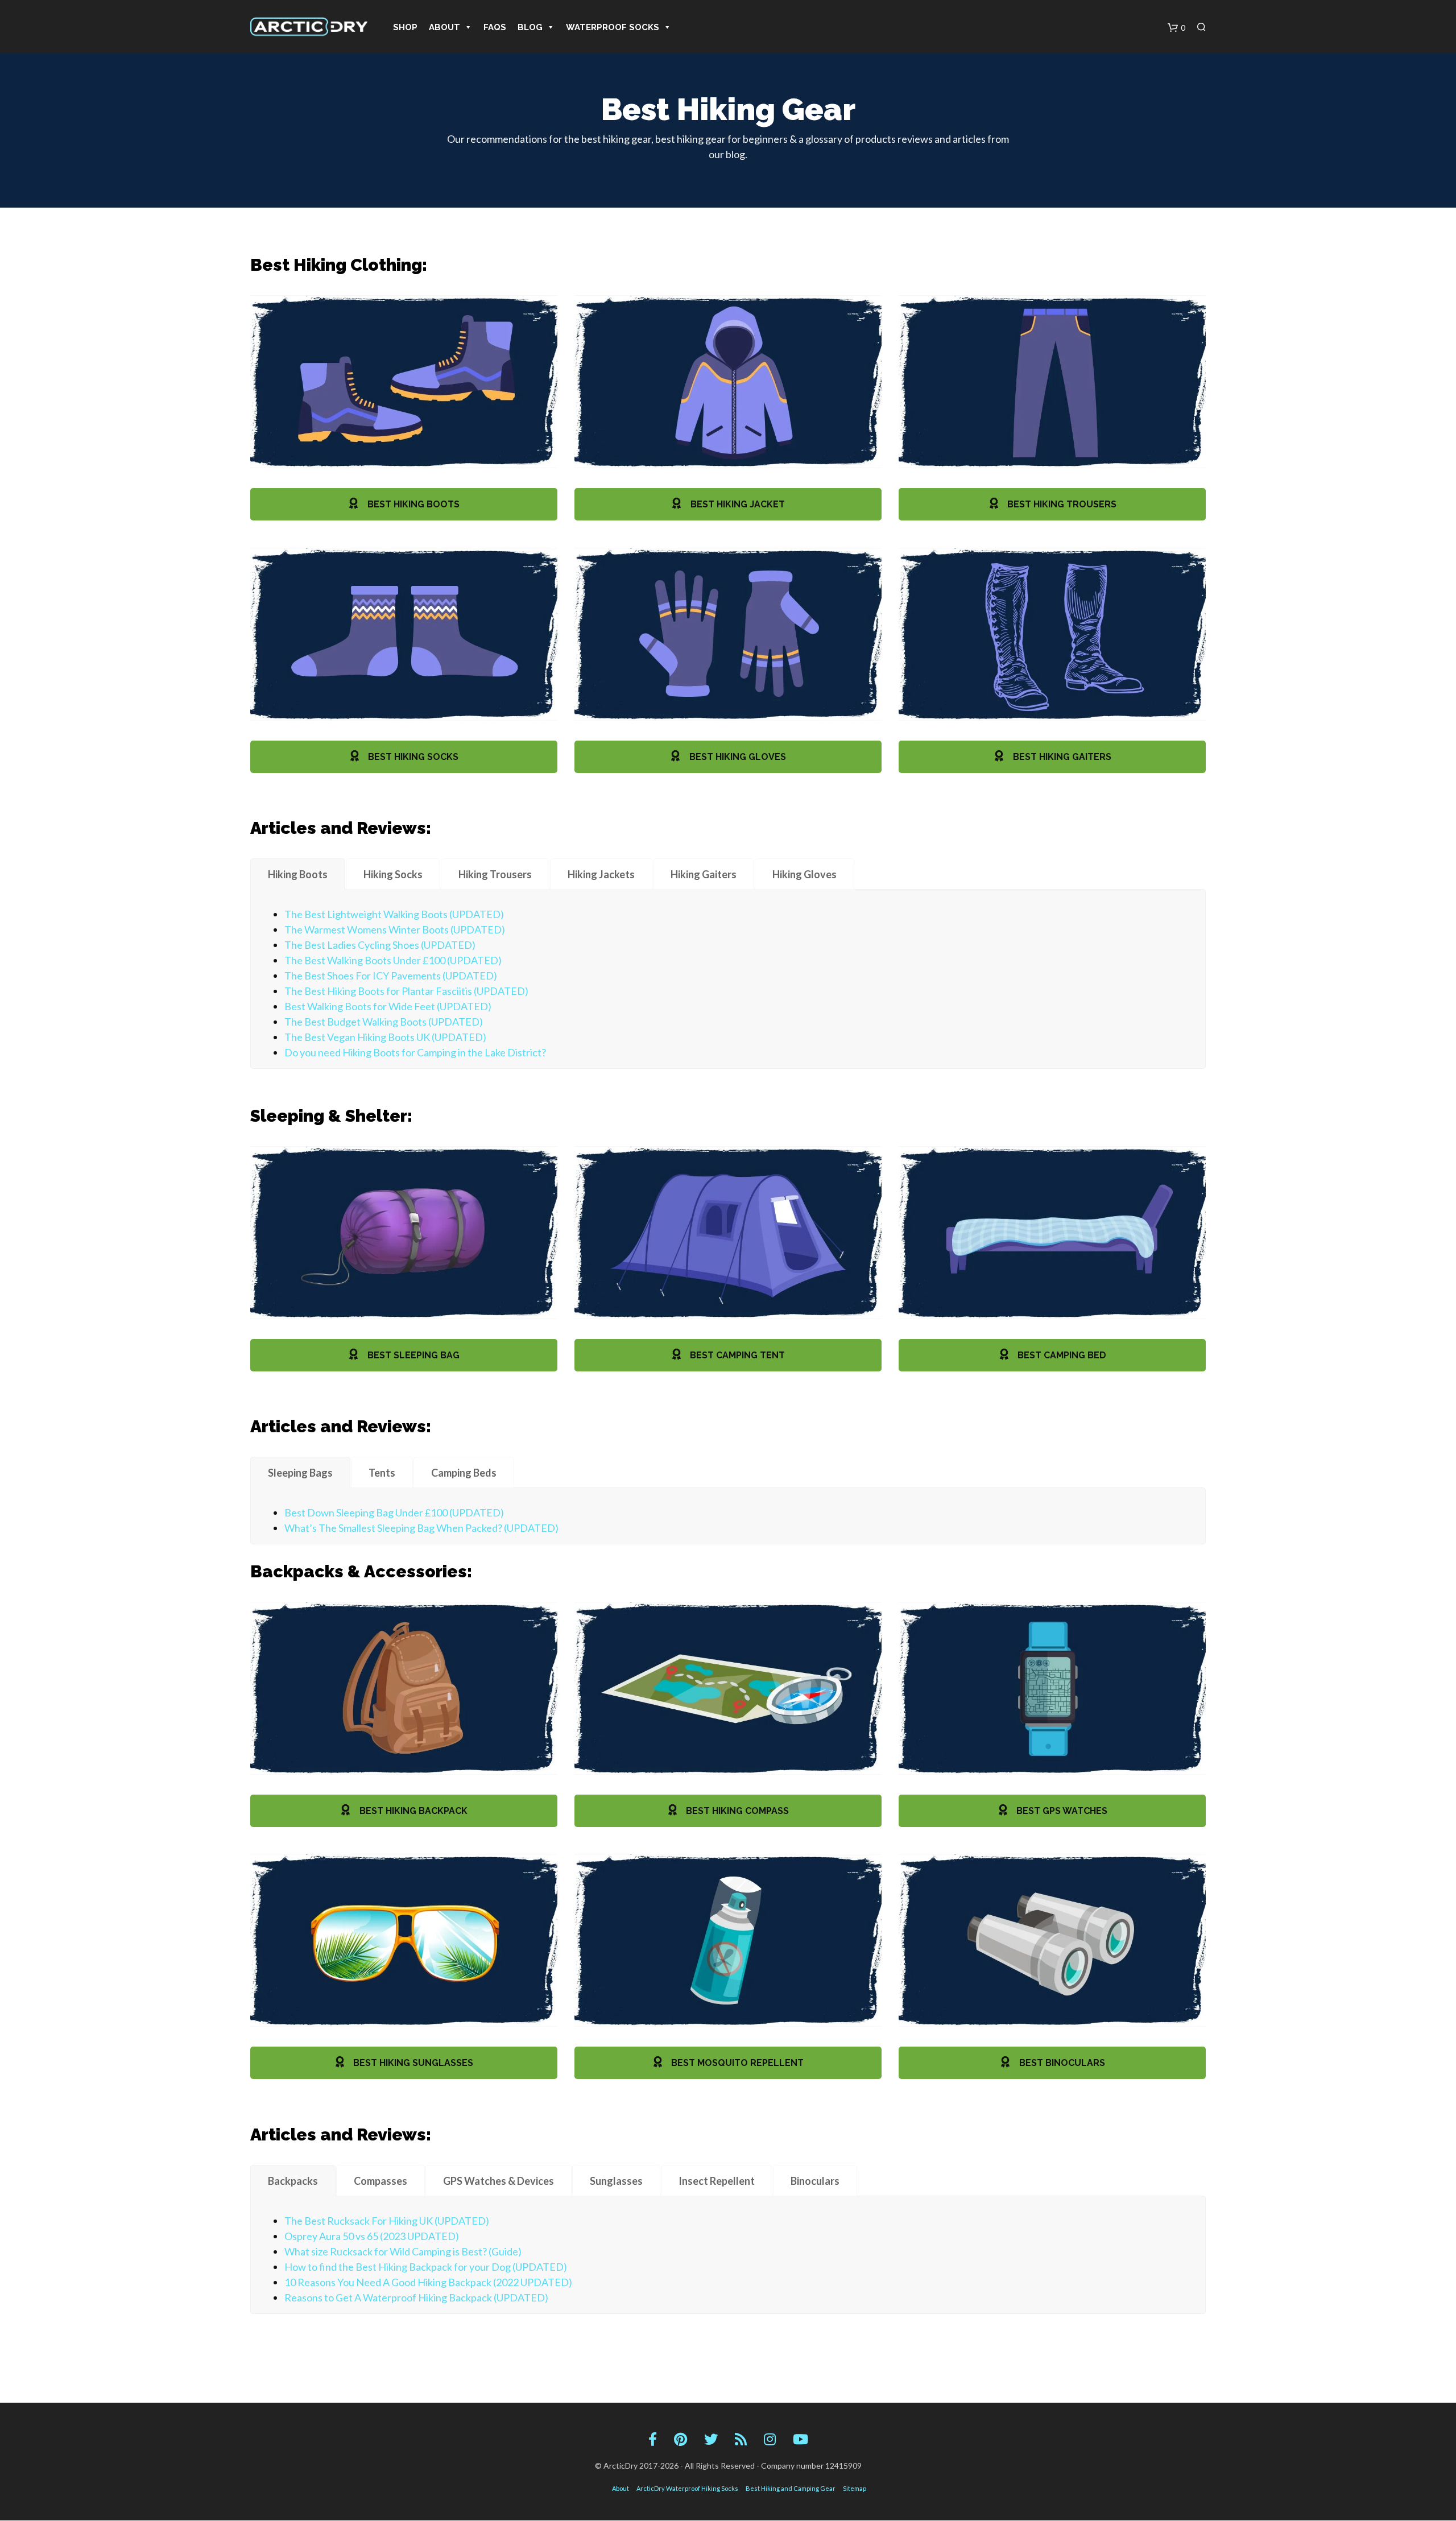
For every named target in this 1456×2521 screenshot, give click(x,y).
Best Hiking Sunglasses (412, 2063)
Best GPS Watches (1061, 1811)
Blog (530, 27)
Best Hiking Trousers (1061, 504)
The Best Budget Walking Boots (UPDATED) (384, 1022)
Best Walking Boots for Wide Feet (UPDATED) (388, 1006)
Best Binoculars (1061, 2063)
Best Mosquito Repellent (736, 2063)
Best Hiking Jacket (737, 504)
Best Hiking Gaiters (1061, 757)
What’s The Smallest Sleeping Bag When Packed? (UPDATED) (421, 1528)
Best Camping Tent (736, 1355)
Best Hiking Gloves (737, 757)
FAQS (495, 27)
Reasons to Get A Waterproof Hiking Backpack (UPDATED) (416, 2297)
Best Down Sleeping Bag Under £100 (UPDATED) (394, 1512)
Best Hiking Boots (412, 504)
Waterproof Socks (613, 27)
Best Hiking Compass (736, 1811)
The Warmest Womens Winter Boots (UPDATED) (395, 929)
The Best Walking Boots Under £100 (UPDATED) (393, 960)
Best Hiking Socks (412, 757)
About (444, 27)
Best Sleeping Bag (412, 1355)
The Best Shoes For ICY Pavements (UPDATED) (391, 976)
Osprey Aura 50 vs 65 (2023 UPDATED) (372, 2236)
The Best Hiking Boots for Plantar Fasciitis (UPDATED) (406, 991)
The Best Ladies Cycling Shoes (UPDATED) (380, 945)
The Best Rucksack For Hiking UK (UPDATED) (387, 2221)
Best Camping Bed (1061, 1355)
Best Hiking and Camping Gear (791, 2488)
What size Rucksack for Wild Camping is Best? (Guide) (403, 2251)
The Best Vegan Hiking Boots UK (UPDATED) (385, 1037)
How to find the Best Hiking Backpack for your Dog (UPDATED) (426, 2267)
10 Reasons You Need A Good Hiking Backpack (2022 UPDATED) (428, 2282)
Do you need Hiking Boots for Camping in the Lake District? (415, 1052)
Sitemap (855, 2488)
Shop (405, 27)
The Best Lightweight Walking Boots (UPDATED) (394, 914)
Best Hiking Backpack (412, 1811)
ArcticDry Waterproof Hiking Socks (687, 2488)
